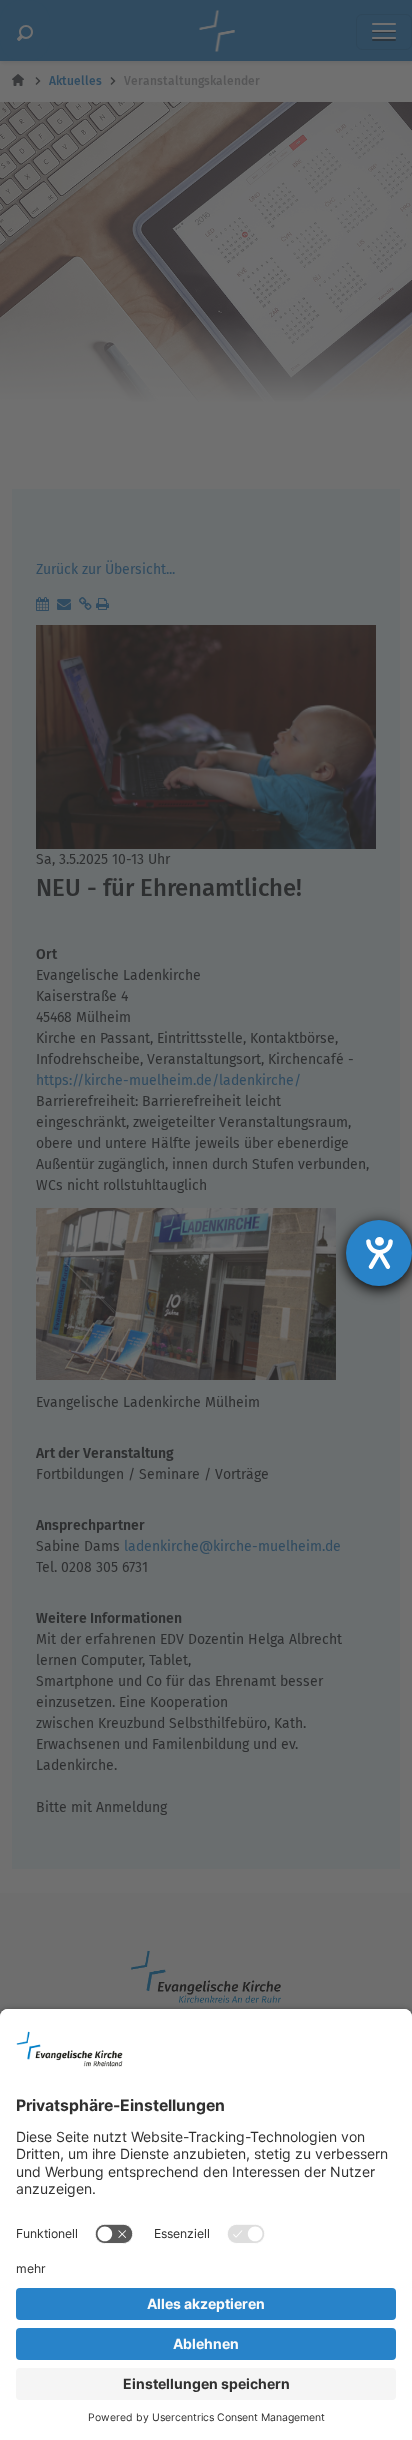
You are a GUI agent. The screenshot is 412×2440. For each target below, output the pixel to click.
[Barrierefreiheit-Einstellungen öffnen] (379, 1253)
